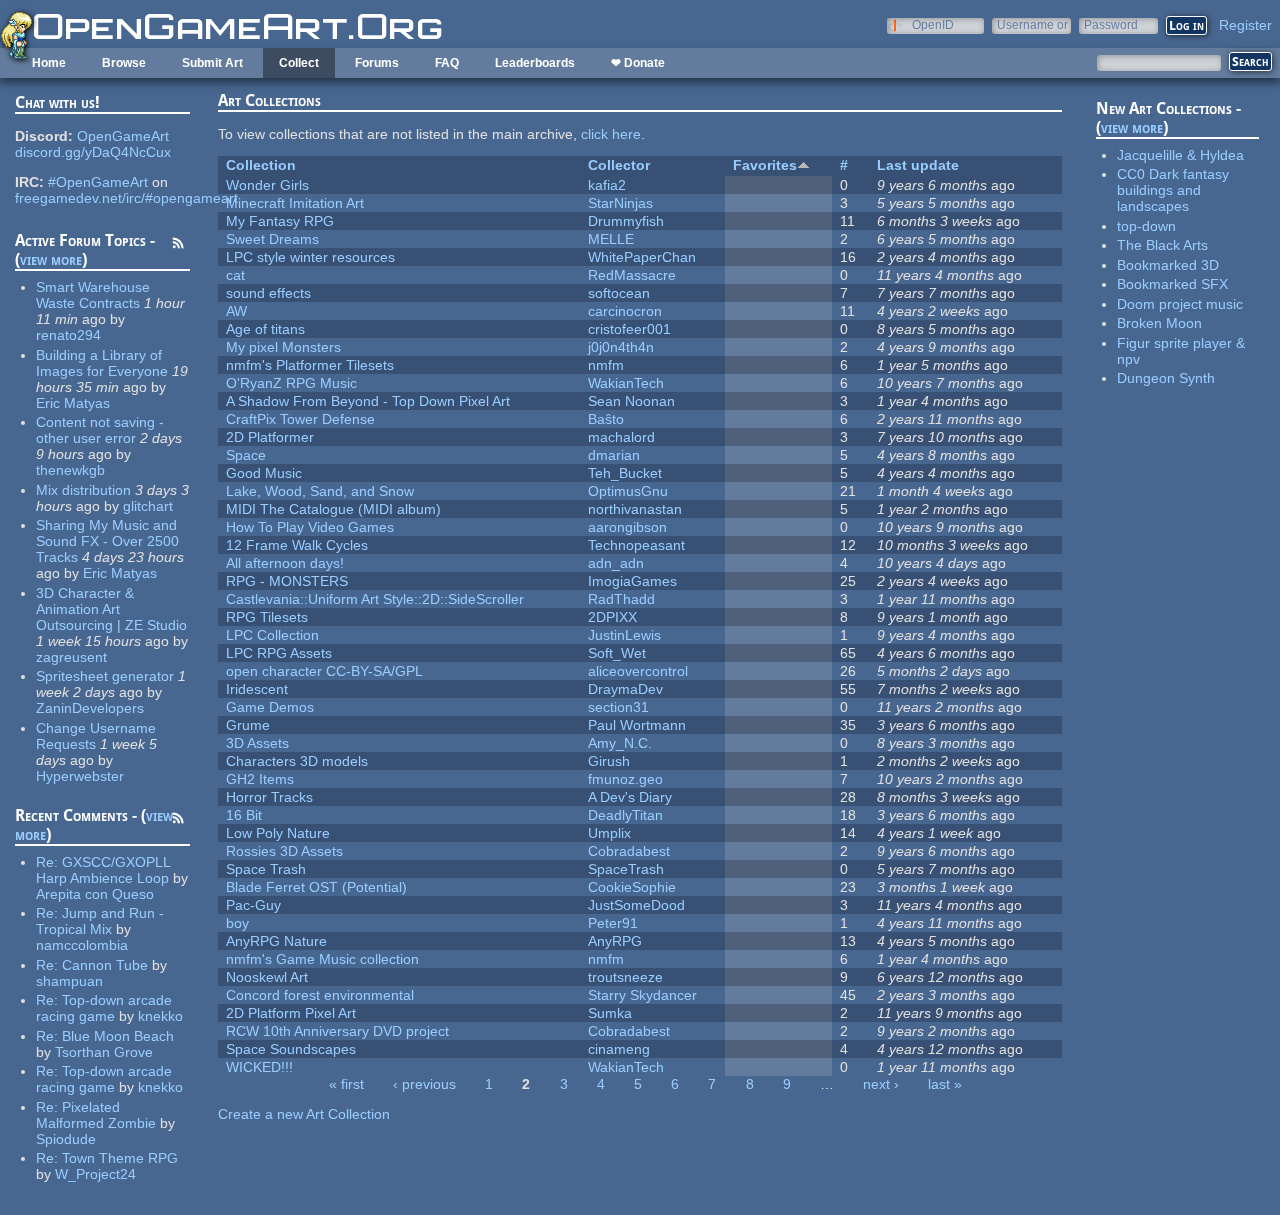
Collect (299, 63)
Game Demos (270, 707)
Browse (124, 63)
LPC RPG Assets (279, 653)
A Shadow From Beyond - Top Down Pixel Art (368, 401)
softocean (619, 293)
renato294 (68, 335)
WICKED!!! (259, 1067)
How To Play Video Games (310, 527)
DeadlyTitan (625, 815)
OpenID (933, 24)
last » (945, 1084)
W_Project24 (95, 1174)
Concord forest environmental (320, 995)
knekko (160, 1016)
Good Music (264, 473)
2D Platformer (270, 437)
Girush (609, 761)
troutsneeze (625, 977)
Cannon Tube (105, 965)
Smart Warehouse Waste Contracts (93, 295)
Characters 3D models (297, 761)
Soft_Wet (617, 653)
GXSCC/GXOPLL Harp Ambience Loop (103, 870)
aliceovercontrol (638, 671)
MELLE (611, 239)
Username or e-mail (1032, 24)
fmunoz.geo (625, 779)
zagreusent (71, 657)
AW (236, 311)
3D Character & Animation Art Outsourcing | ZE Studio (111, 609)
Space (246, 455)
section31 (618, 707)
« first (346, 1084)
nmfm (606, 365)
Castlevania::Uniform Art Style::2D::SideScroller (375, 599)
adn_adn (616, 563)
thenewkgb (70, 470)
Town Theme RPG (120, 1158)
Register (1245, 25)
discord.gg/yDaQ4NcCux (93, 152)
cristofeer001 (629, 329)
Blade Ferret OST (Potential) (316, 887)
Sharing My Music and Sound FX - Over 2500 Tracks (107, 541)
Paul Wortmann (637, 725)
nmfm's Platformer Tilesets (310, 365)
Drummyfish (626, 221)
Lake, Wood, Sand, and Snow (320, 491)
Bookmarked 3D (1168, 265)
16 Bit (244, 815)
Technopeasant (636, 545)
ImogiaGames (632, 581)
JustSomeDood (636, 905)
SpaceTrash (626, 869)
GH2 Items (260, 779)
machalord (621, 437)
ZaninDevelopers (90, 708)
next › (881, 1084)
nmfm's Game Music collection (322, 959)
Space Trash (266, 869)
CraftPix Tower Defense (300, 419)
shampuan (69, 981)
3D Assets (257, 743)
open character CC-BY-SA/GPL (324, 671)
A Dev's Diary (630, 797)
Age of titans (265, 329)
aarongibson (627, 527)
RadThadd (621, 599)
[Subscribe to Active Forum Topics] (178, 246)
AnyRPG (615, 941)
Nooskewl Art (267, 977)
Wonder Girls (267, 185)
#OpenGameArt (98, 182)
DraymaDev (625, 689)
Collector (619, 165)
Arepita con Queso (95, 894)
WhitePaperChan (642, 257)
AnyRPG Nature (276, 941)
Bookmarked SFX (1172, 284)
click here (611, 134)
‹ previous (424, 1084)
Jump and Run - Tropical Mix (100, 921)
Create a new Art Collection (304, 1114)
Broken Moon (1159, 323)
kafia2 (607, 185)
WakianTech (626, 383)
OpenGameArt (123, 136)
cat (235, 275)
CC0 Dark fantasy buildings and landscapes (1173, 190)
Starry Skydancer (642, 995)
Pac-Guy (253, 905)
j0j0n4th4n (621, 347)
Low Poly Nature (278, 833)
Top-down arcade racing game (104, 1008)
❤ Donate (638, 63)
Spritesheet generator (105, 676)
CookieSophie (632, 887)
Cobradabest (629, 851)
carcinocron (625, 311)
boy (237, 923)
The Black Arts (1162, 245)
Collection (261, 165)
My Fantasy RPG (280, 221)
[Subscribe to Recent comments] (178, 821)
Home (49, 63)
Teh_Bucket (625, 473)
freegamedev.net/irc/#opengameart (126, 198)
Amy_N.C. (620, 743)
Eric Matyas (73, 403)
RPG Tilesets (267, 617)
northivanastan (635, 509)
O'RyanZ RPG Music (291, 383)
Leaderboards (535, 63)
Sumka (610, 1013)
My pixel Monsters (283, 347)
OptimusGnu (628, 491)
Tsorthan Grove (104, 1052)
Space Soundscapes (291, 1049)
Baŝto (606, 419)
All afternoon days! (285, 563)
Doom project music (1180, 304)
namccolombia (82, 945)
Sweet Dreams (272, 239)
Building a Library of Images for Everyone (102, 363)
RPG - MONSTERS (287, 581)
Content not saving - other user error (100, 430)
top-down (1146, 226)
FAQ (447, 63)
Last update (918, 165)
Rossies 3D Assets (284, 851)
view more (51, 259)
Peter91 (613, 923)
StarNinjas (620, 203)
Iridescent (257, 689)
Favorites (765, 165)
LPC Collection (272, 635)
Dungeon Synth (1166, 378)
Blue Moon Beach (118, 1036)
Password (1111, 24)
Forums (377, 63)
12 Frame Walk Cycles (297, 545)
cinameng (619, 1049)
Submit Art (212, 63)
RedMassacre (632, 275)
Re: (49, 862)
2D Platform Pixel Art (291, 1013)
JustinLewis (624, 635)
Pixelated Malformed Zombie (96, 1115)
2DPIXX (612, 617)
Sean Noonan (631, 401)
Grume (248, 725)
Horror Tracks (269, 797)
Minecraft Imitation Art (295, 203)
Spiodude (66, 1139)
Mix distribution (83, 490)
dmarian (614, 455)
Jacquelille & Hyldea (1180, 155)
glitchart (148, 506)
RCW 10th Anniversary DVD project (337, 1031)
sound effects (268, 293)
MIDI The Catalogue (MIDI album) (333, 509)
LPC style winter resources (310, 257)
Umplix (609, 833)
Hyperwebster (80, 776)
